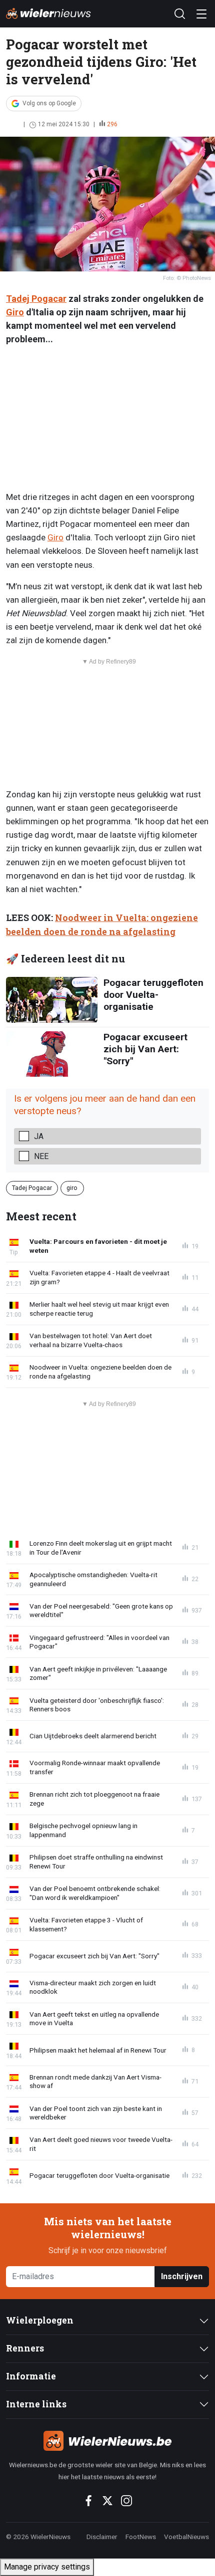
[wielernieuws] (107, 2441)
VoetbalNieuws (186, 2537)
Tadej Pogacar (36, 299)
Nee (41, 1156)
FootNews (141, 2537)
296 (112, 124)
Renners (25, 2348)
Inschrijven (182, 2276)
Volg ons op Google (49, 103)
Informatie (31, 2376)
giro (72, 1188)
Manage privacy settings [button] (47, 2567)
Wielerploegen (40, 2320)
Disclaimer (102, 2537)
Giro (15, 312)
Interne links (36, 2404)
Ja (39, 1136)
